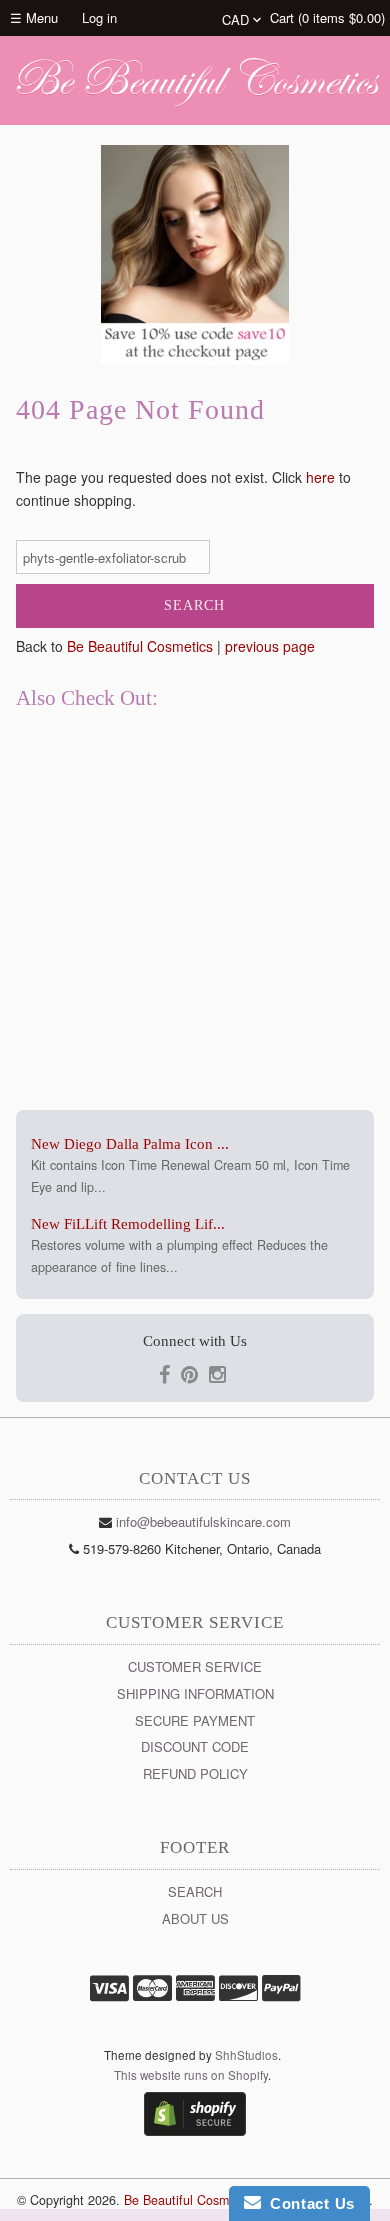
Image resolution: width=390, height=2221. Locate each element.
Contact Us (308, 2203)
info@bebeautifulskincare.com (203, 1521)
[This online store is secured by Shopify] (195, 2130)
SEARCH (195, 1891)
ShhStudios (246, 2055)
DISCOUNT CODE (195, 1746)
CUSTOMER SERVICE (195, 1666)
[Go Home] (195, 105)
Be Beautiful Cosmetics (140, 646)
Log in (99, 17)
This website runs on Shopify (191, 2075)
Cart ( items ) (327, 17)
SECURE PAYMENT (195, 1720)
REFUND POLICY (195, 1773)
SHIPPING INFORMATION (195, 1693)
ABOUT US (195, 1918)
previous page (270, 646)
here (320, 477)
